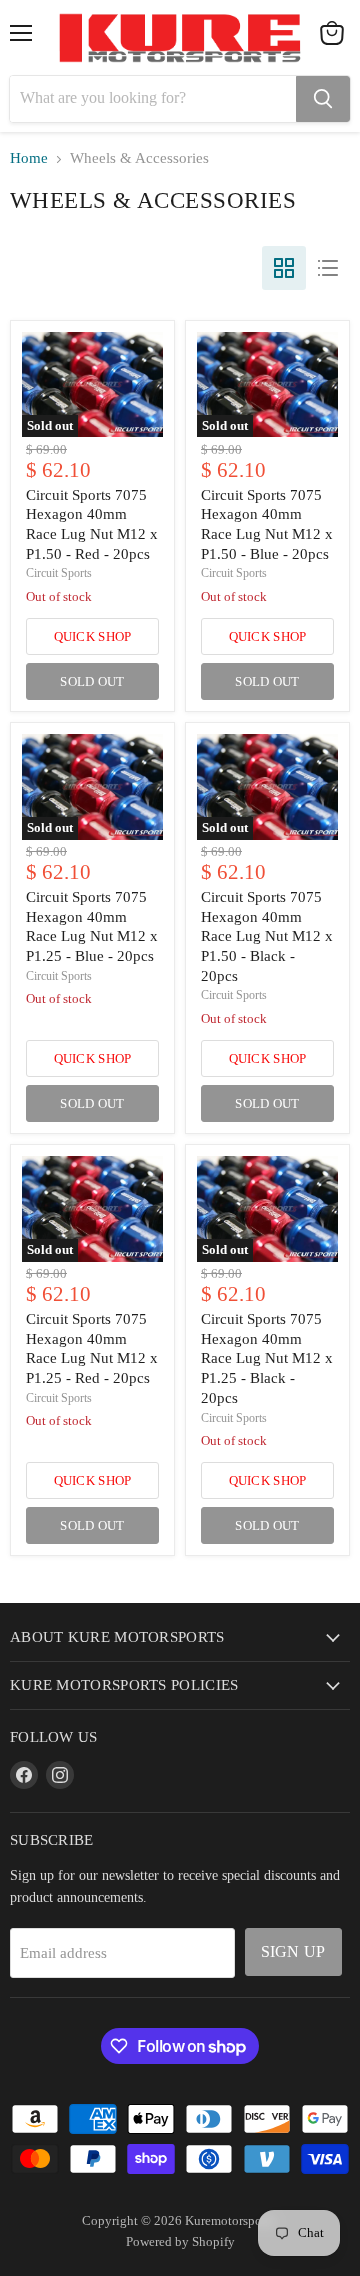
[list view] (328, 268)
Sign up (293, 1951)
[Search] (323, 99)
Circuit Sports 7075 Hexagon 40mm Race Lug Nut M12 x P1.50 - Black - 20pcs (267, 936)
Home (29, 158)
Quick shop (93, 636)
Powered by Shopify (180, 2241)
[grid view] (284, 268)
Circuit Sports (59, 573)
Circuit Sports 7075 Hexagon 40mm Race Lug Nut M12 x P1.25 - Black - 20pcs (267, 1358)
